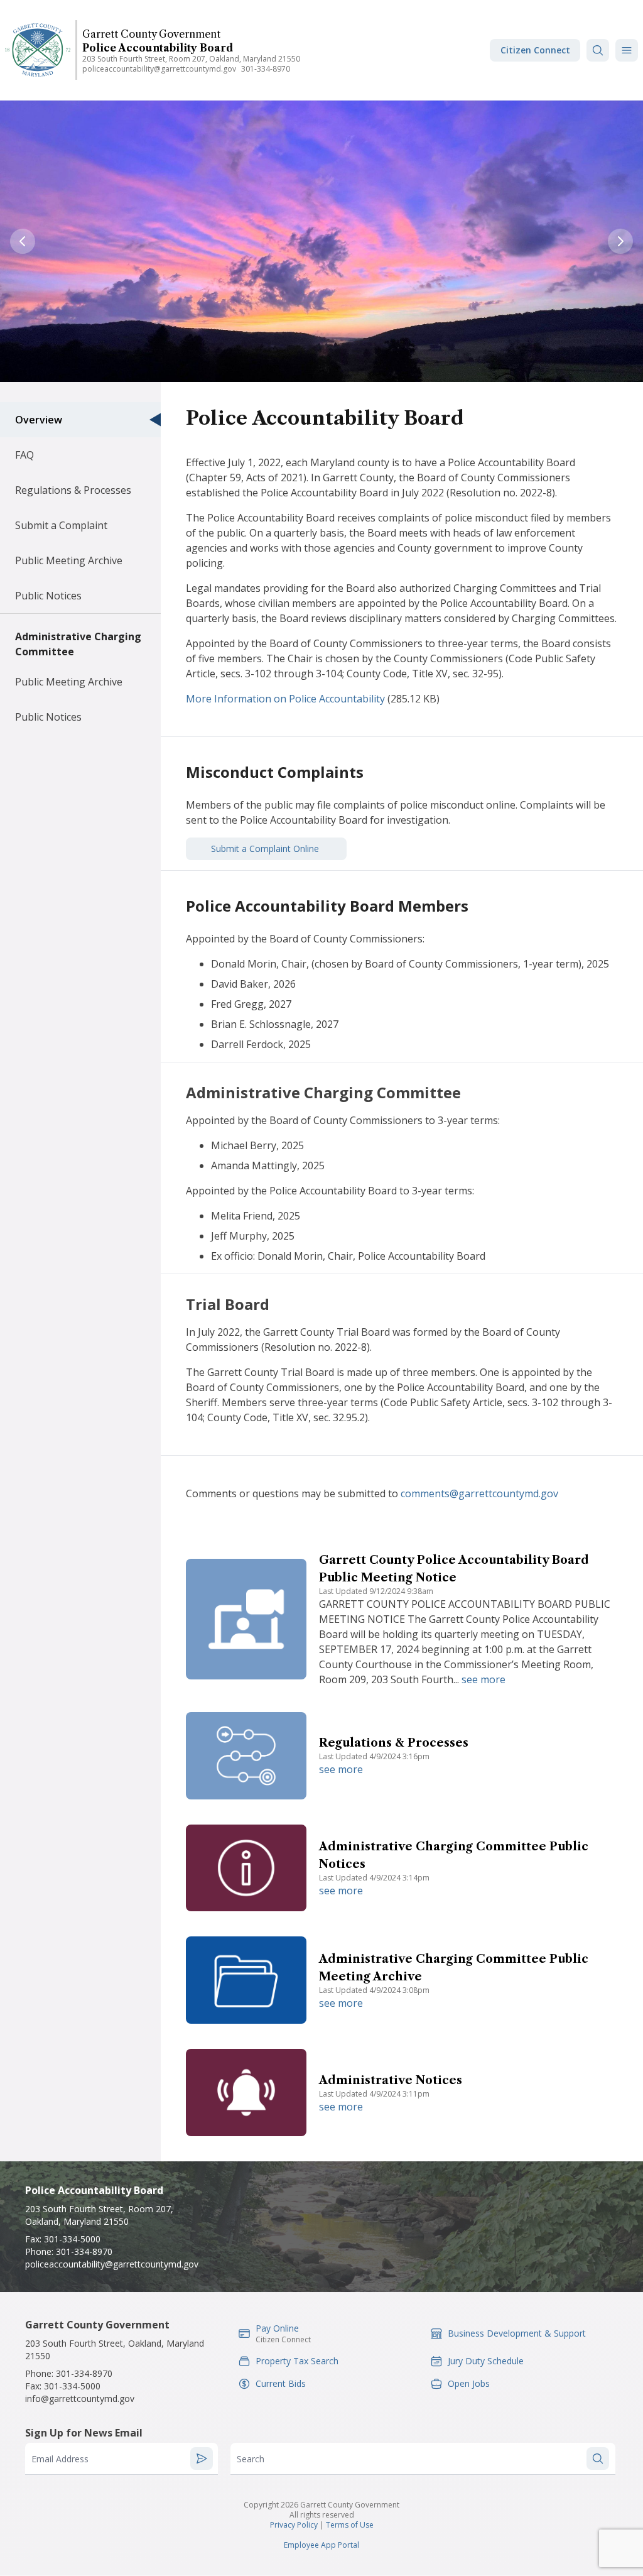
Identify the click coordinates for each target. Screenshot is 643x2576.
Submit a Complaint (61, 525)
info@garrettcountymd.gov (80, 2399)
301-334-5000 (72, 2239)
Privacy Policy (294, 2525)
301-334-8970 (266, 69)
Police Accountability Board (158, 48)
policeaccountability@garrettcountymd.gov (159, 69)
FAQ (24, 455)
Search (251, 2459)
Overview (39, 420)
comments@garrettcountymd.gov (479, 1493)
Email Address (60, 2459)
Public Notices (48, 596)
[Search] (598, 50)
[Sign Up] (202, 2459)
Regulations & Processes (73, 490)
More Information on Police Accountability (285, 699)
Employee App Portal (321, 2545)
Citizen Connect (535, 50)
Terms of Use (350, 2525)
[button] (627, 50)
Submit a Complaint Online (266, 849)
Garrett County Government (151, 34)
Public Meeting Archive (69, 560)
